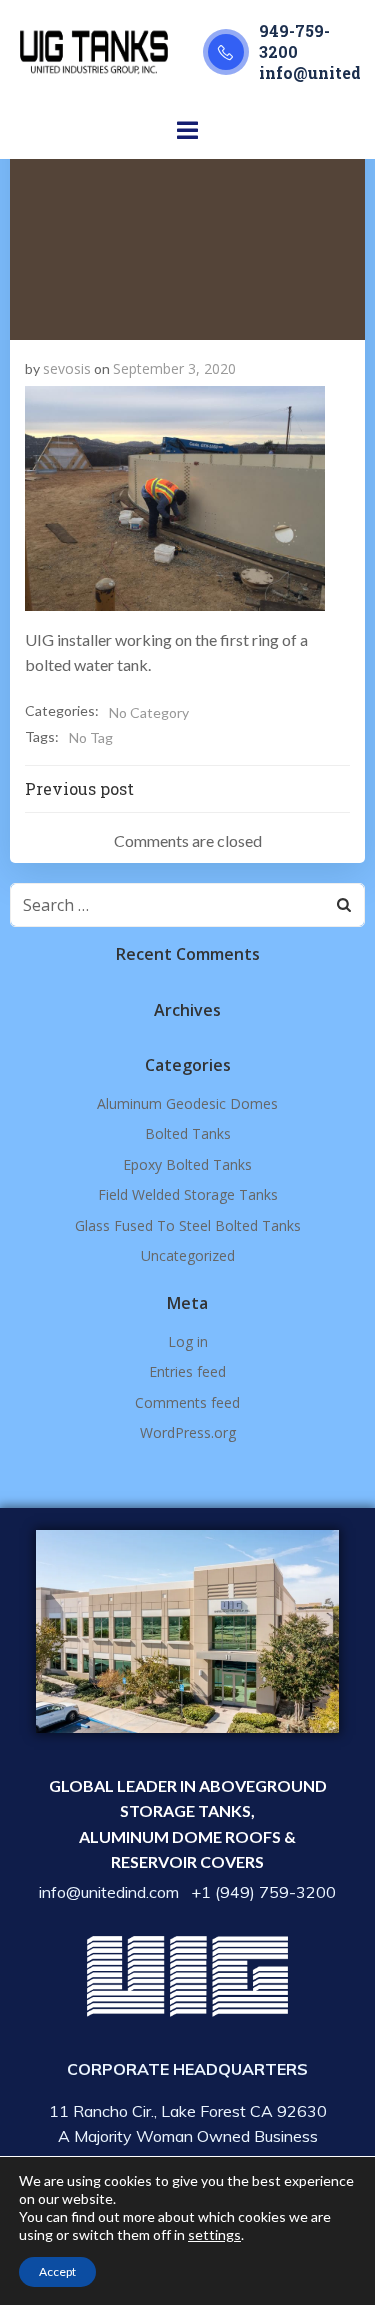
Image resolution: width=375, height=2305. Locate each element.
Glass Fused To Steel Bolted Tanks (188, 1225)
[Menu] (188, 131)
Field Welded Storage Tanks (188, 1194)
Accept (57, 2271)
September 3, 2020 (174, 368)
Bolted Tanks (188, 1133)
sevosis (67, 368)
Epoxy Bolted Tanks (187, 1164)
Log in (188, 1341)
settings (214, 2234)
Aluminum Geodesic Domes (187, 1103)
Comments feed (187, 1402)
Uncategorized (188, 1255)
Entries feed (187, 1371)
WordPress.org (188, 1432)
